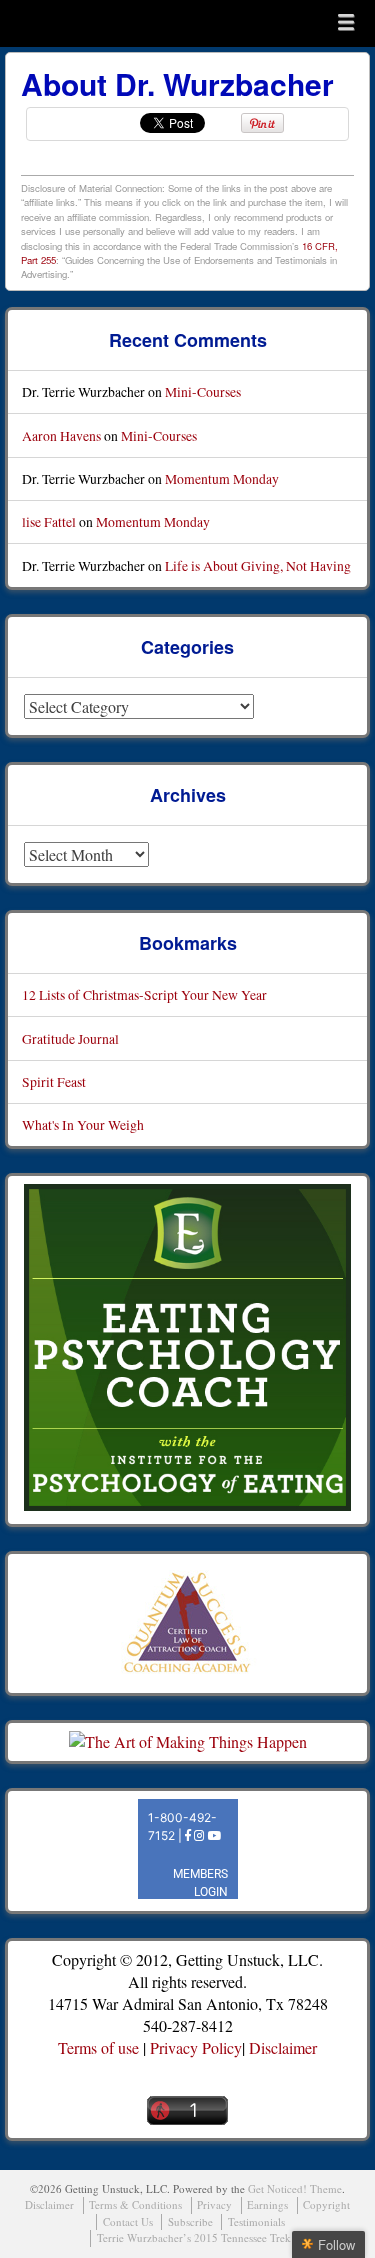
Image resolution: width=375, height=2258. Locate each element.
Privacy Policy (196, 2047)
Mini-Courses (203, 391)
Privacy (214, 2204)
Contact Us (128, 2221)
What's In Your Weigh (83, 1124)
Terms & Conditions (135, 2204)
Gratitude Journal (70, 1038)
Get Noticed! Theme (295, 2188)
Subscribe (190, 2221)
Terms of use (98, 2047)
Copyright (326, 2204)
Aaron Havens (61, 435)
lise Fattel (49, 521)
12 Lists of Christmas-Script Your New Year (144, 994)
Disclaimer (283, 2047)
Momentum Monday (222, 478)
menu (346, 22)
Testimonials (256, 2221)
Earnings (267, 2204)
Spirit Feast (54, 1081)
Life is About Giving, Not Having (258, 565)
